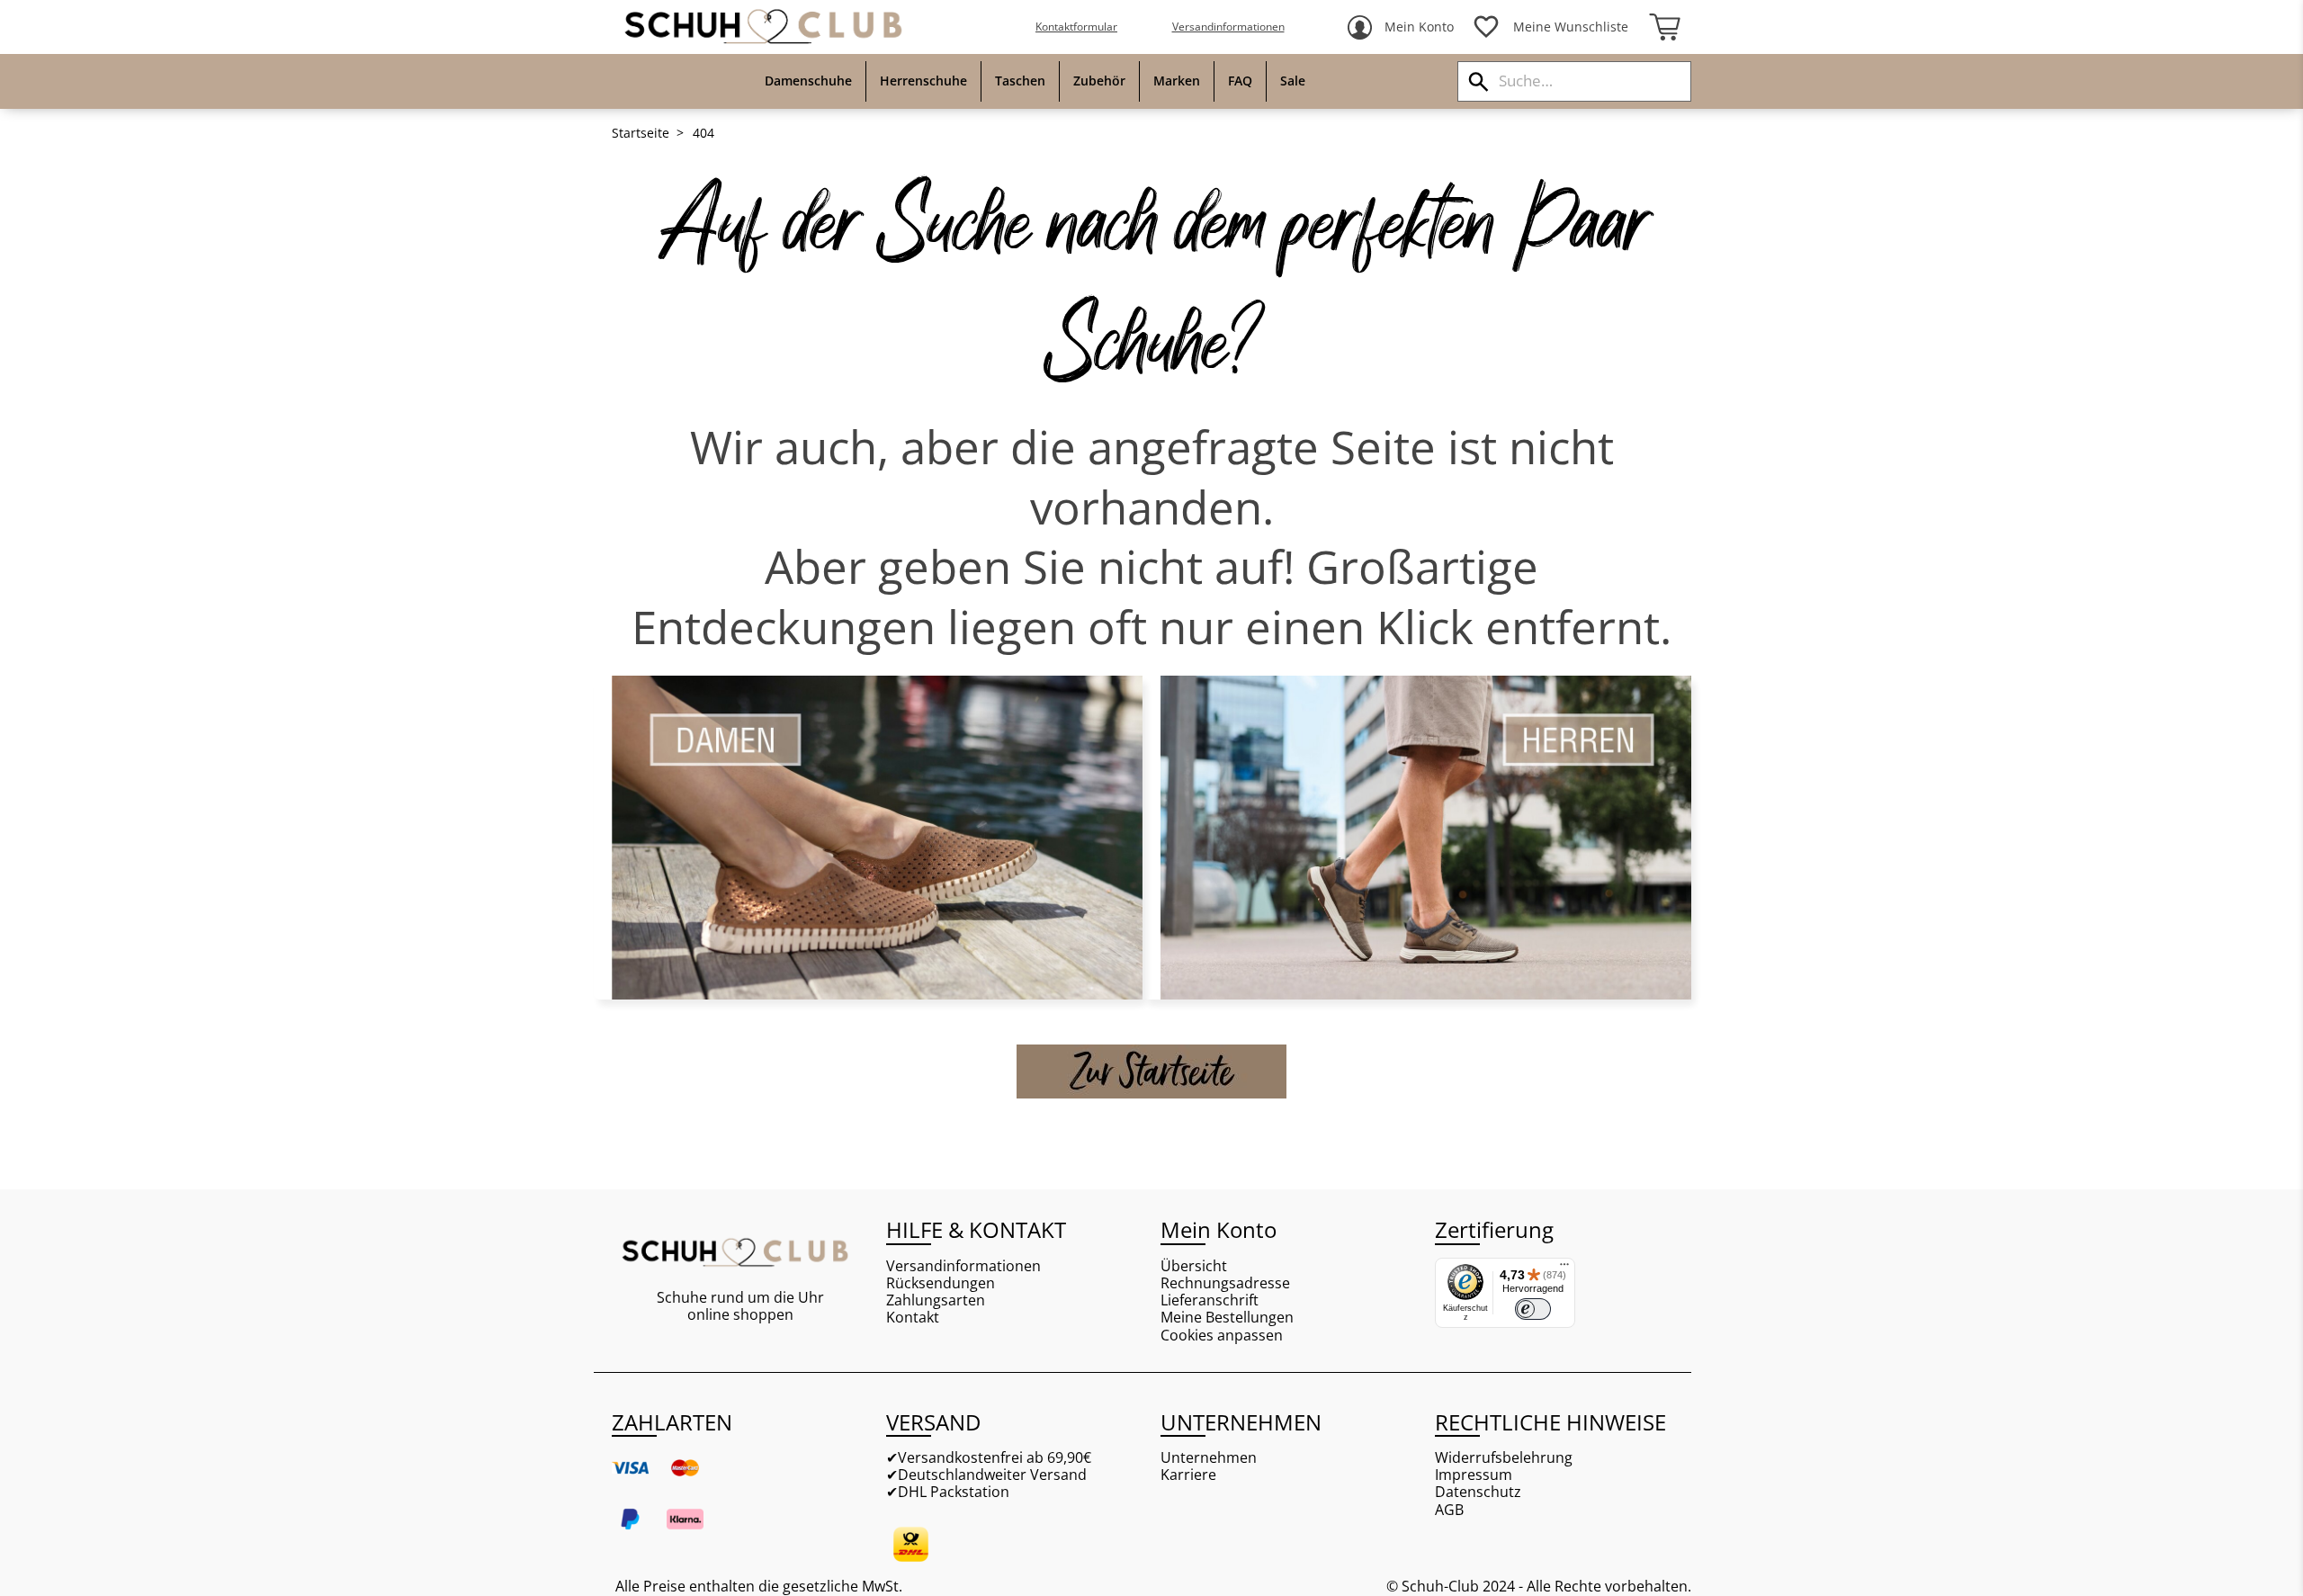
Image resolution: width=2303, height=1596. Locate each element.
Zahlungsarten (936, 1300)
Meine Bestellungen (1227, 1318)
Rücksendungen (941, 1283)
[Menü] (1564, 1269)
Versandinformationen (1228, 27)
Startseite (641, 133)
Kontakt (913, 1318)
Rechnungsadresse (1225, 1283)
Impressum (1474, 1475)
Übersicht (1194, 1266)
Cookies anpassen (1222, 1336)
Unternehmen (1209, 1458)
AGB (1449, 1510)
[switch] (1533, 1309)
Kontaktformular (1076, 27)
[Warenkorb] (1664, 27)
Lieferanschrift (1210, 1300)
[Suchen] (1479, 81)
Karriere (1188, 1475)
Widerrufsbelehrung (1504, 1458)
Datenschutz (1478, 1492)
